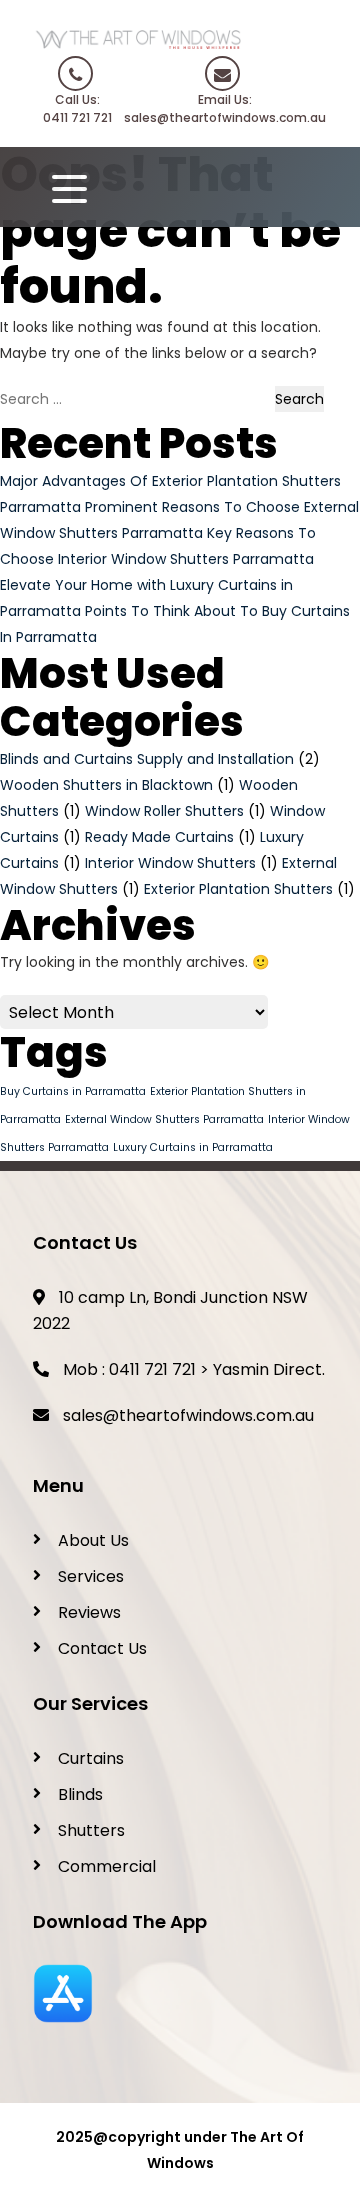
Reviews (89, 1612)
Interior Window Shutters (170, 863)
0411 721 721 (152, 1369)
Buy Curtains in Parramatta (73, 1091)
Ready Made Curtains (159, 837)
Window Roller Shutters (164, 811)
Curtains (91, 1758)
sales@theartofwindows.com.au (188, 1415)
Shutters (91, 1830)
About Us (93, 1540)
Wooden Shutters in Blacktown (106, 785)
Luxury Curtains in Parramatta (193, 1147)
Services (91, 1576)
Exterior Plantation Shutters (238, 889)
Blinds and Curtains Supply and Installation (147, 759)
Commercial (107, 1866)
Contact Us (102, 1648)
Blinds (80, 1794)
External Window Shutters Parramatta (164, 1119)
